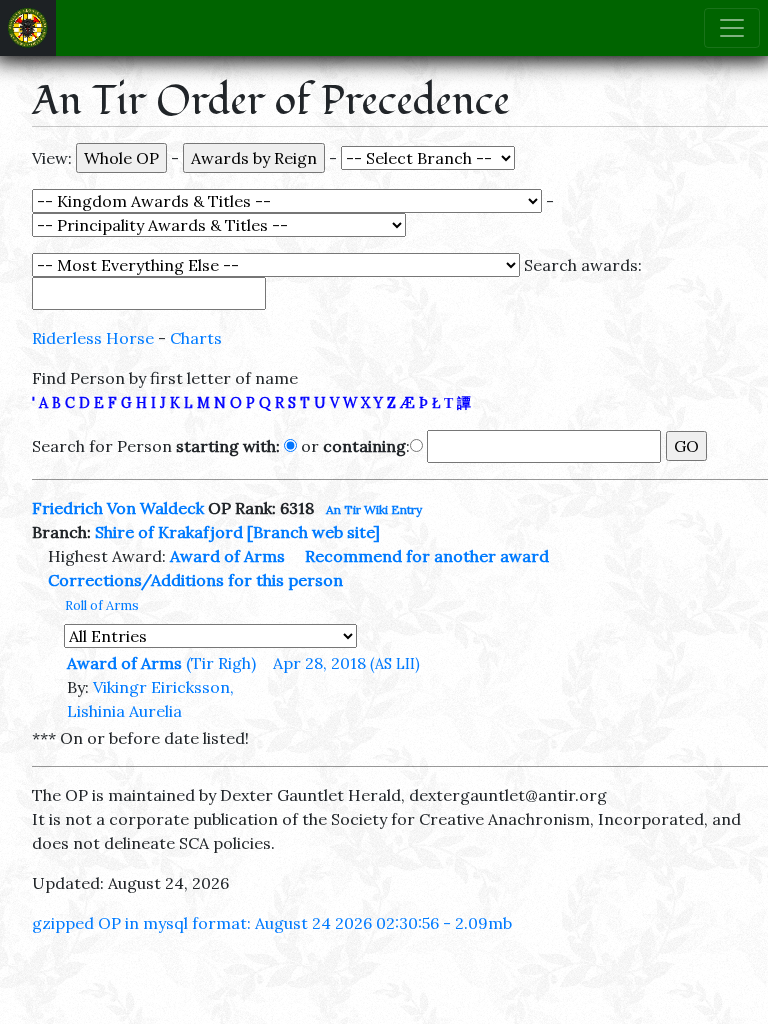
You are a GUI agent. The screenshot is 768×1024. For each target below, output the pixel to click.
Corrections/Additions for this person (195, 580)
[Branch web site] (313, 532)
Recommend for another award (427, 556)
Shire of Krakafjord (169, 532)
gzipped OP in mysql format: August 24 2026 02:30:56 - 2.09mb (272, 923)
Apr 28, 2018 (346, 663)
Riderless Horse (93, 338)
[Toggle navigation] (732, 28)
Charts (196, 338)
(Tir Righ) (221, 663)
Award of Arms (227, 556)
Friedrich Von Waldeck (118, 508)
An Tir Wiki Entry (374, 509)
